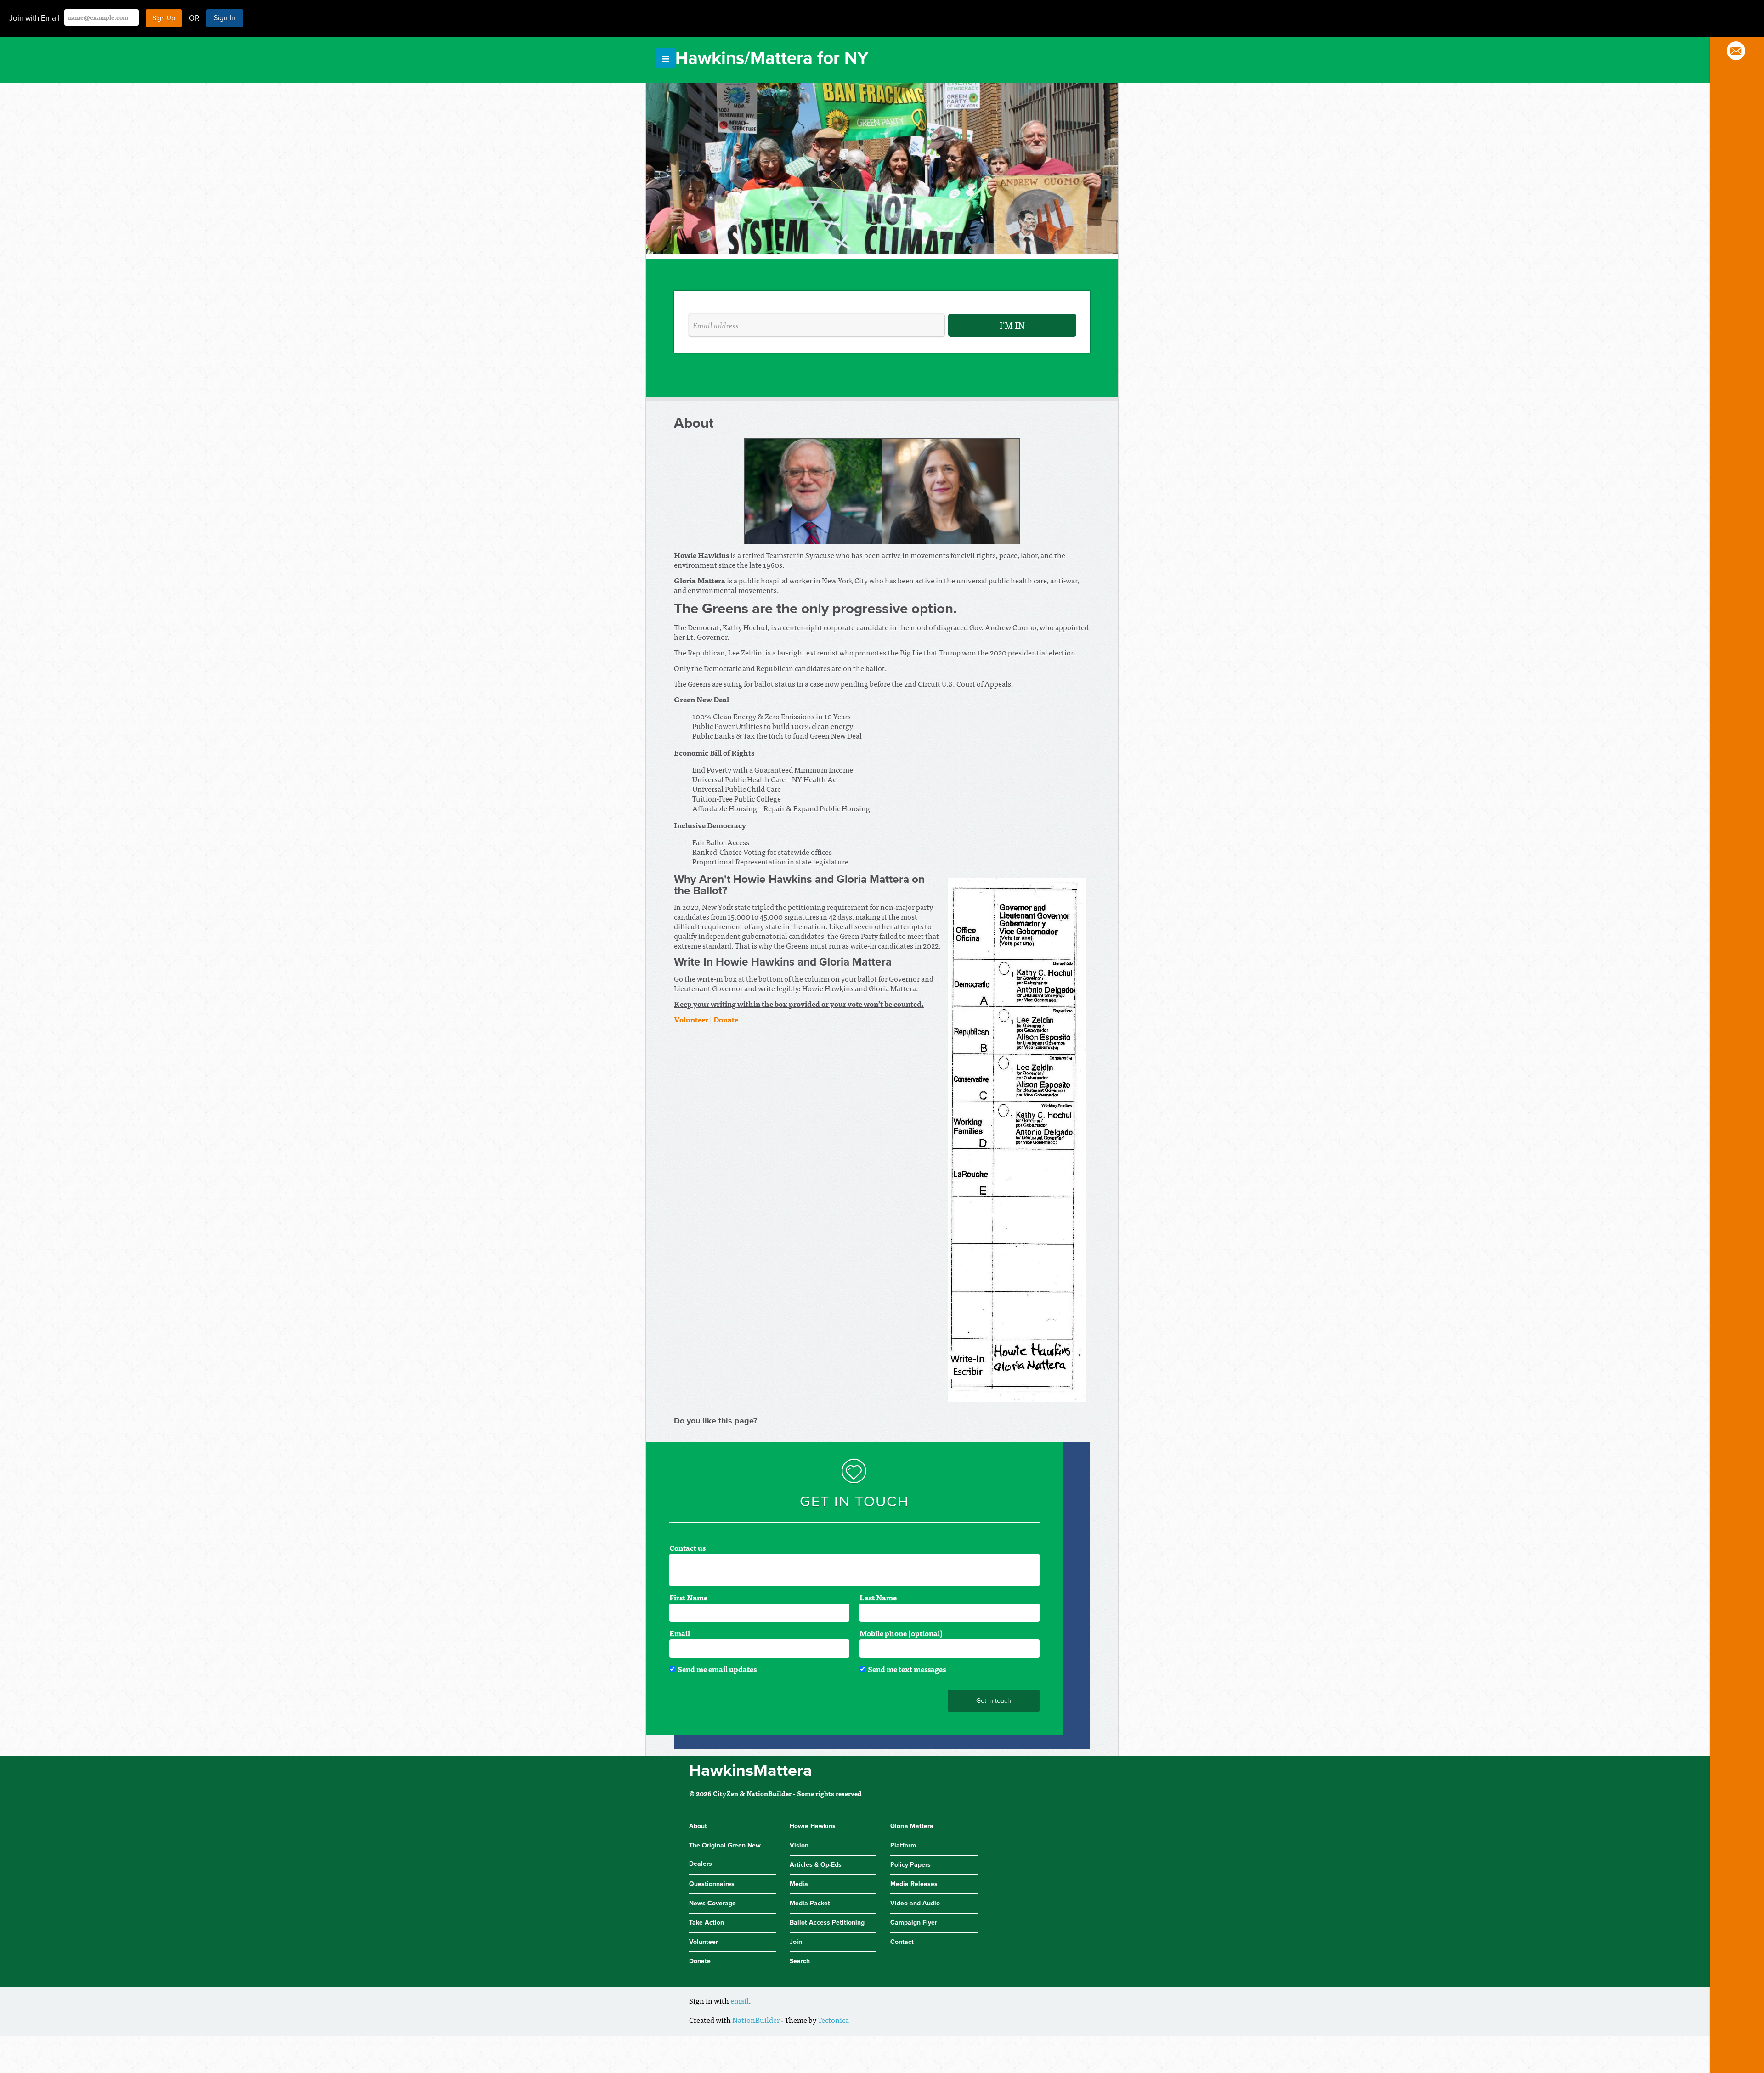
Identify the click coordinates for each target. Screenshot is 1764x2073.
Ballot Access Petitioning (827, 1923)
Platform (903, 1845)
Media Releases (914, 1884)
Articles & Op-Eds (816, 1865)
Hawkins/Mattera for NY (772, 58)
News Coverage (712, 1903)
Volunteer (691, 1019)
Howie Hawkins (813, 1826)
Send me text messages (907, 1669)
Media (799, 1884)
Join (796, 1942)
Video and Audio (915, 1903)
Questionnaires (712, 1884)
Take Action (707, 1923)
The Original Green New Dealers (725, 1855)
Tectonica (833, 2020)
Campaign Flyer (914, 1923)
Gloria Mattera (912, 1826)
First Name (688, 1597)
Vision (799, 1845)
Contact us (687, 1548)
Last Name (878, 1597)
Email (680, 1633)
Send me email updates (717, 1669)
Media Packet (810, 1903)
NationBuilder (756, 2020)
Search (800, 1961)
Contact (902, 1942)
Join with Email (34, 18)
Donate (700, 1961)
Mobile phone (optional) (901, 1633)
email (740, 2000)
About (698, 1826)
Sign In (225, 18)
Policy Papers (910, 1865)
